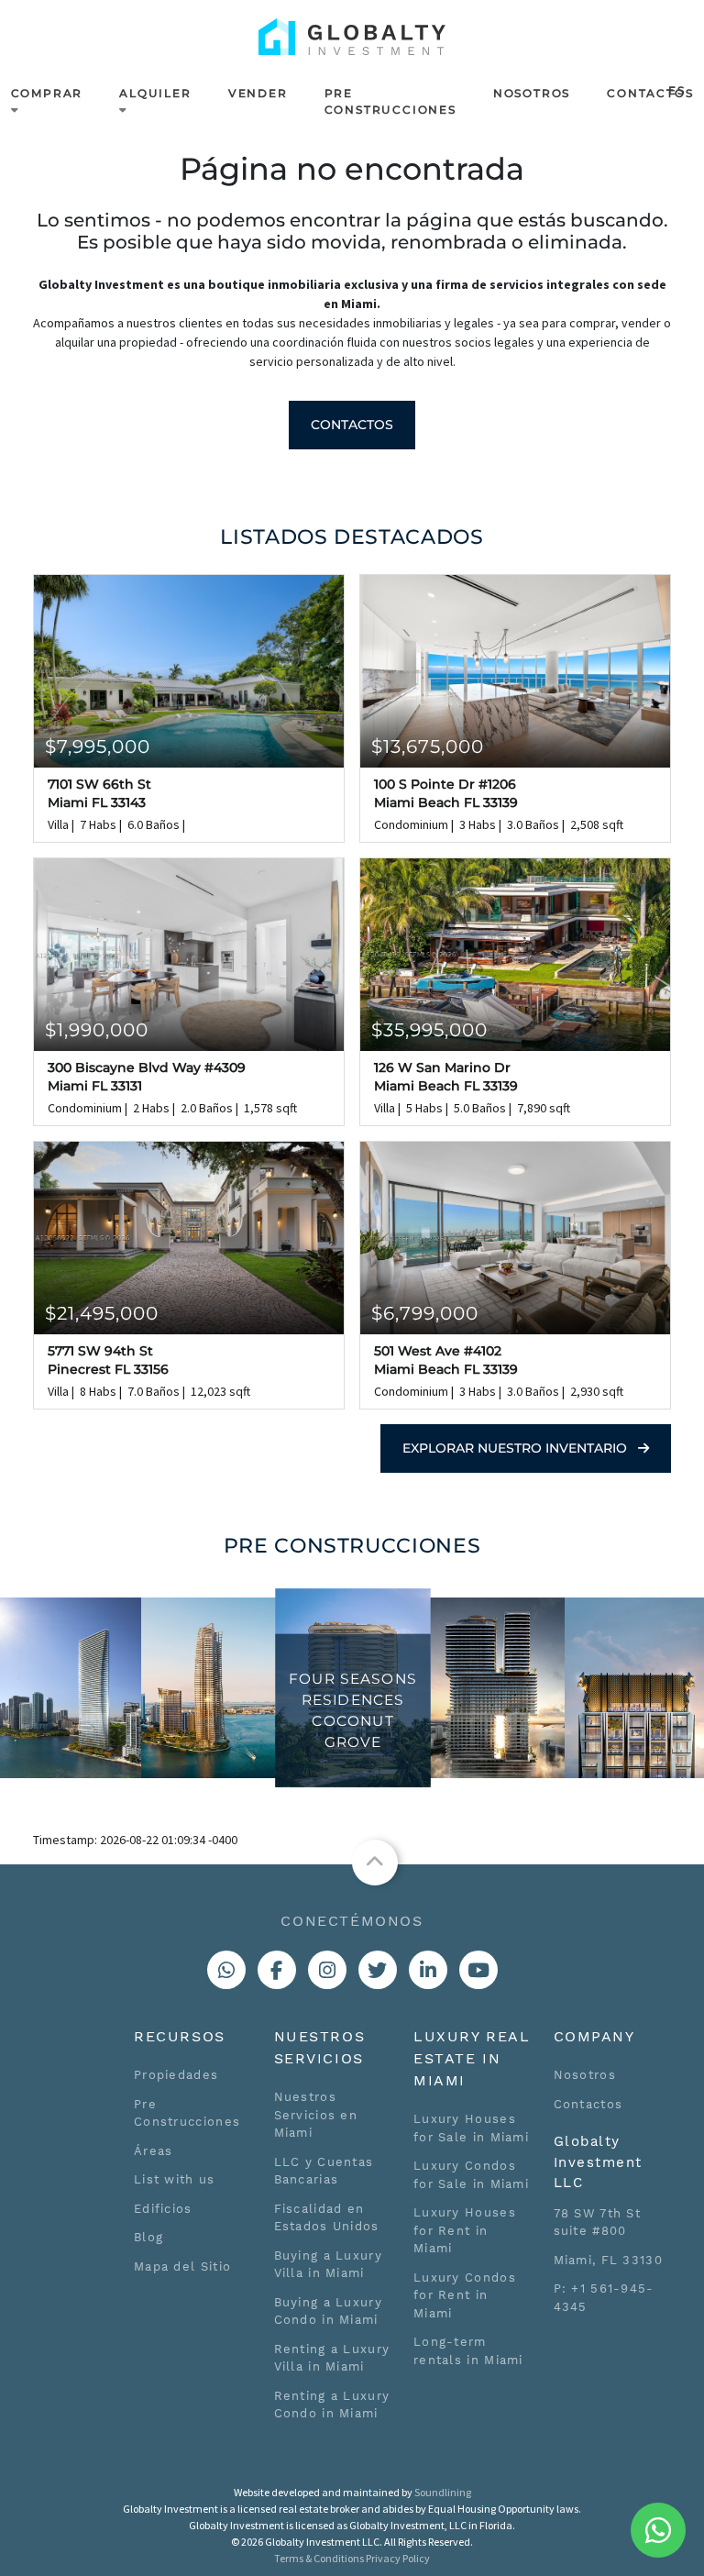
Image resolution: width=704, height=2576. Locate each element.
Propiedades (176, 2075)
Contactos (650, 93)
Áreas (154, 2151)
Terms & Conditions (319, 2558)
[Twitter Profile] (378, 1970)
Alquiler (155, 93)
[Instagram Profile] (327, 1970)
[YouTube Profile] (478, 1970)
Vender (258, 93)
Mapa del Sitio (182, 2266)
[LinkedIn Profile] (428, 1970)
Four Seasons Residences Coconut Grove (353, 1710)
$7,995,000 (98, 746)
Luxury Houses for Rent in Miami (465, 2230)
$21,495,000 (102, 1313)
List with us (175, 2179)
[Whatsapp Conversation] (226, 1970)
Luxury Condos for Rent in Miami (465, 2295)
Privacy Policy (398, 2558)
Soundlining (443, 2492)
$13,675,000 (428, 746)
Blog (148, 2237)
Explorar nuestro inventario (517, 1448)
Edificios (163, 2209)
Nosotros (532, 93)
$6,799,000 (425, 1313)
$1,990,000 (97, 1030)
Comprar (47, 93)
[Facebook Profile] (277, 1970)
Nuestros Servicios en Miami (316, 2115)
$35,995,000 (429, 1030)
